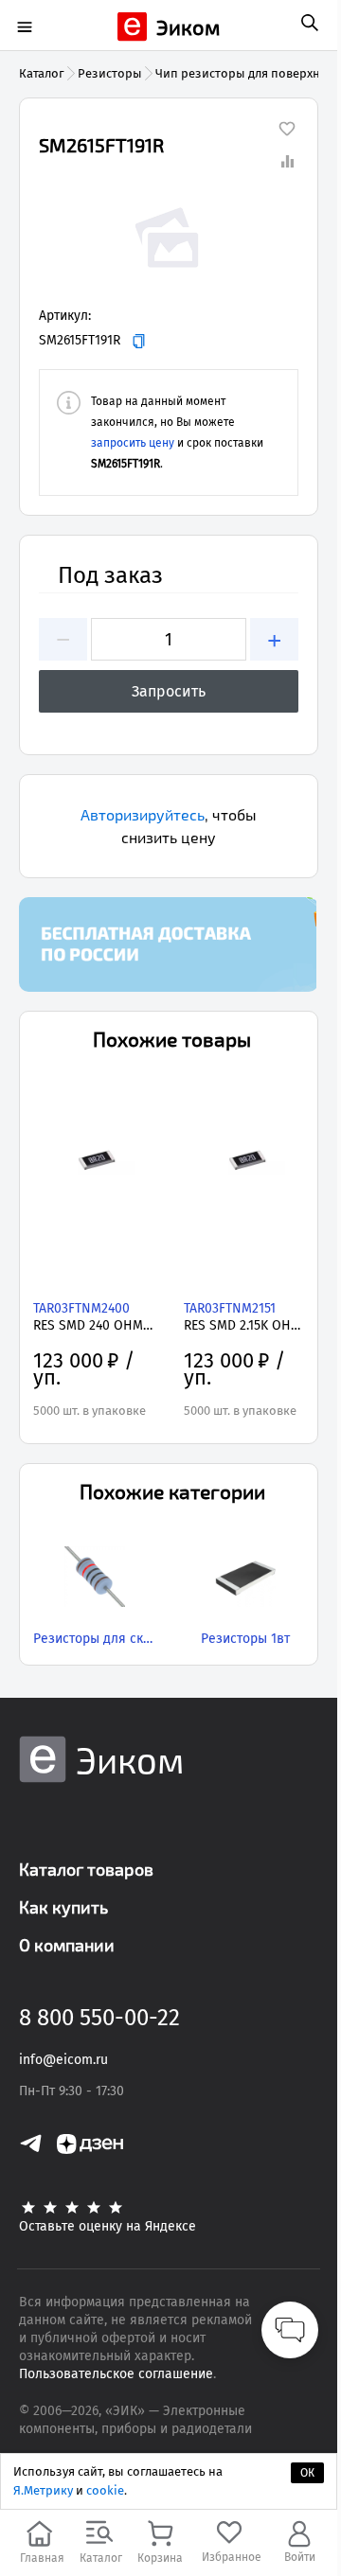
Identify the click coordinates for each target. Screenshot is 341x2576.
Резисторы (110, 73)
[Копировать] (139, 341)
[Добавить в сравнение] (287, 161)
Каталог (42, 73)
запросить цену (133, 443)
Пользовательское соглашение (116, 2374)
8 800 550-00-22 (99, 2018)
